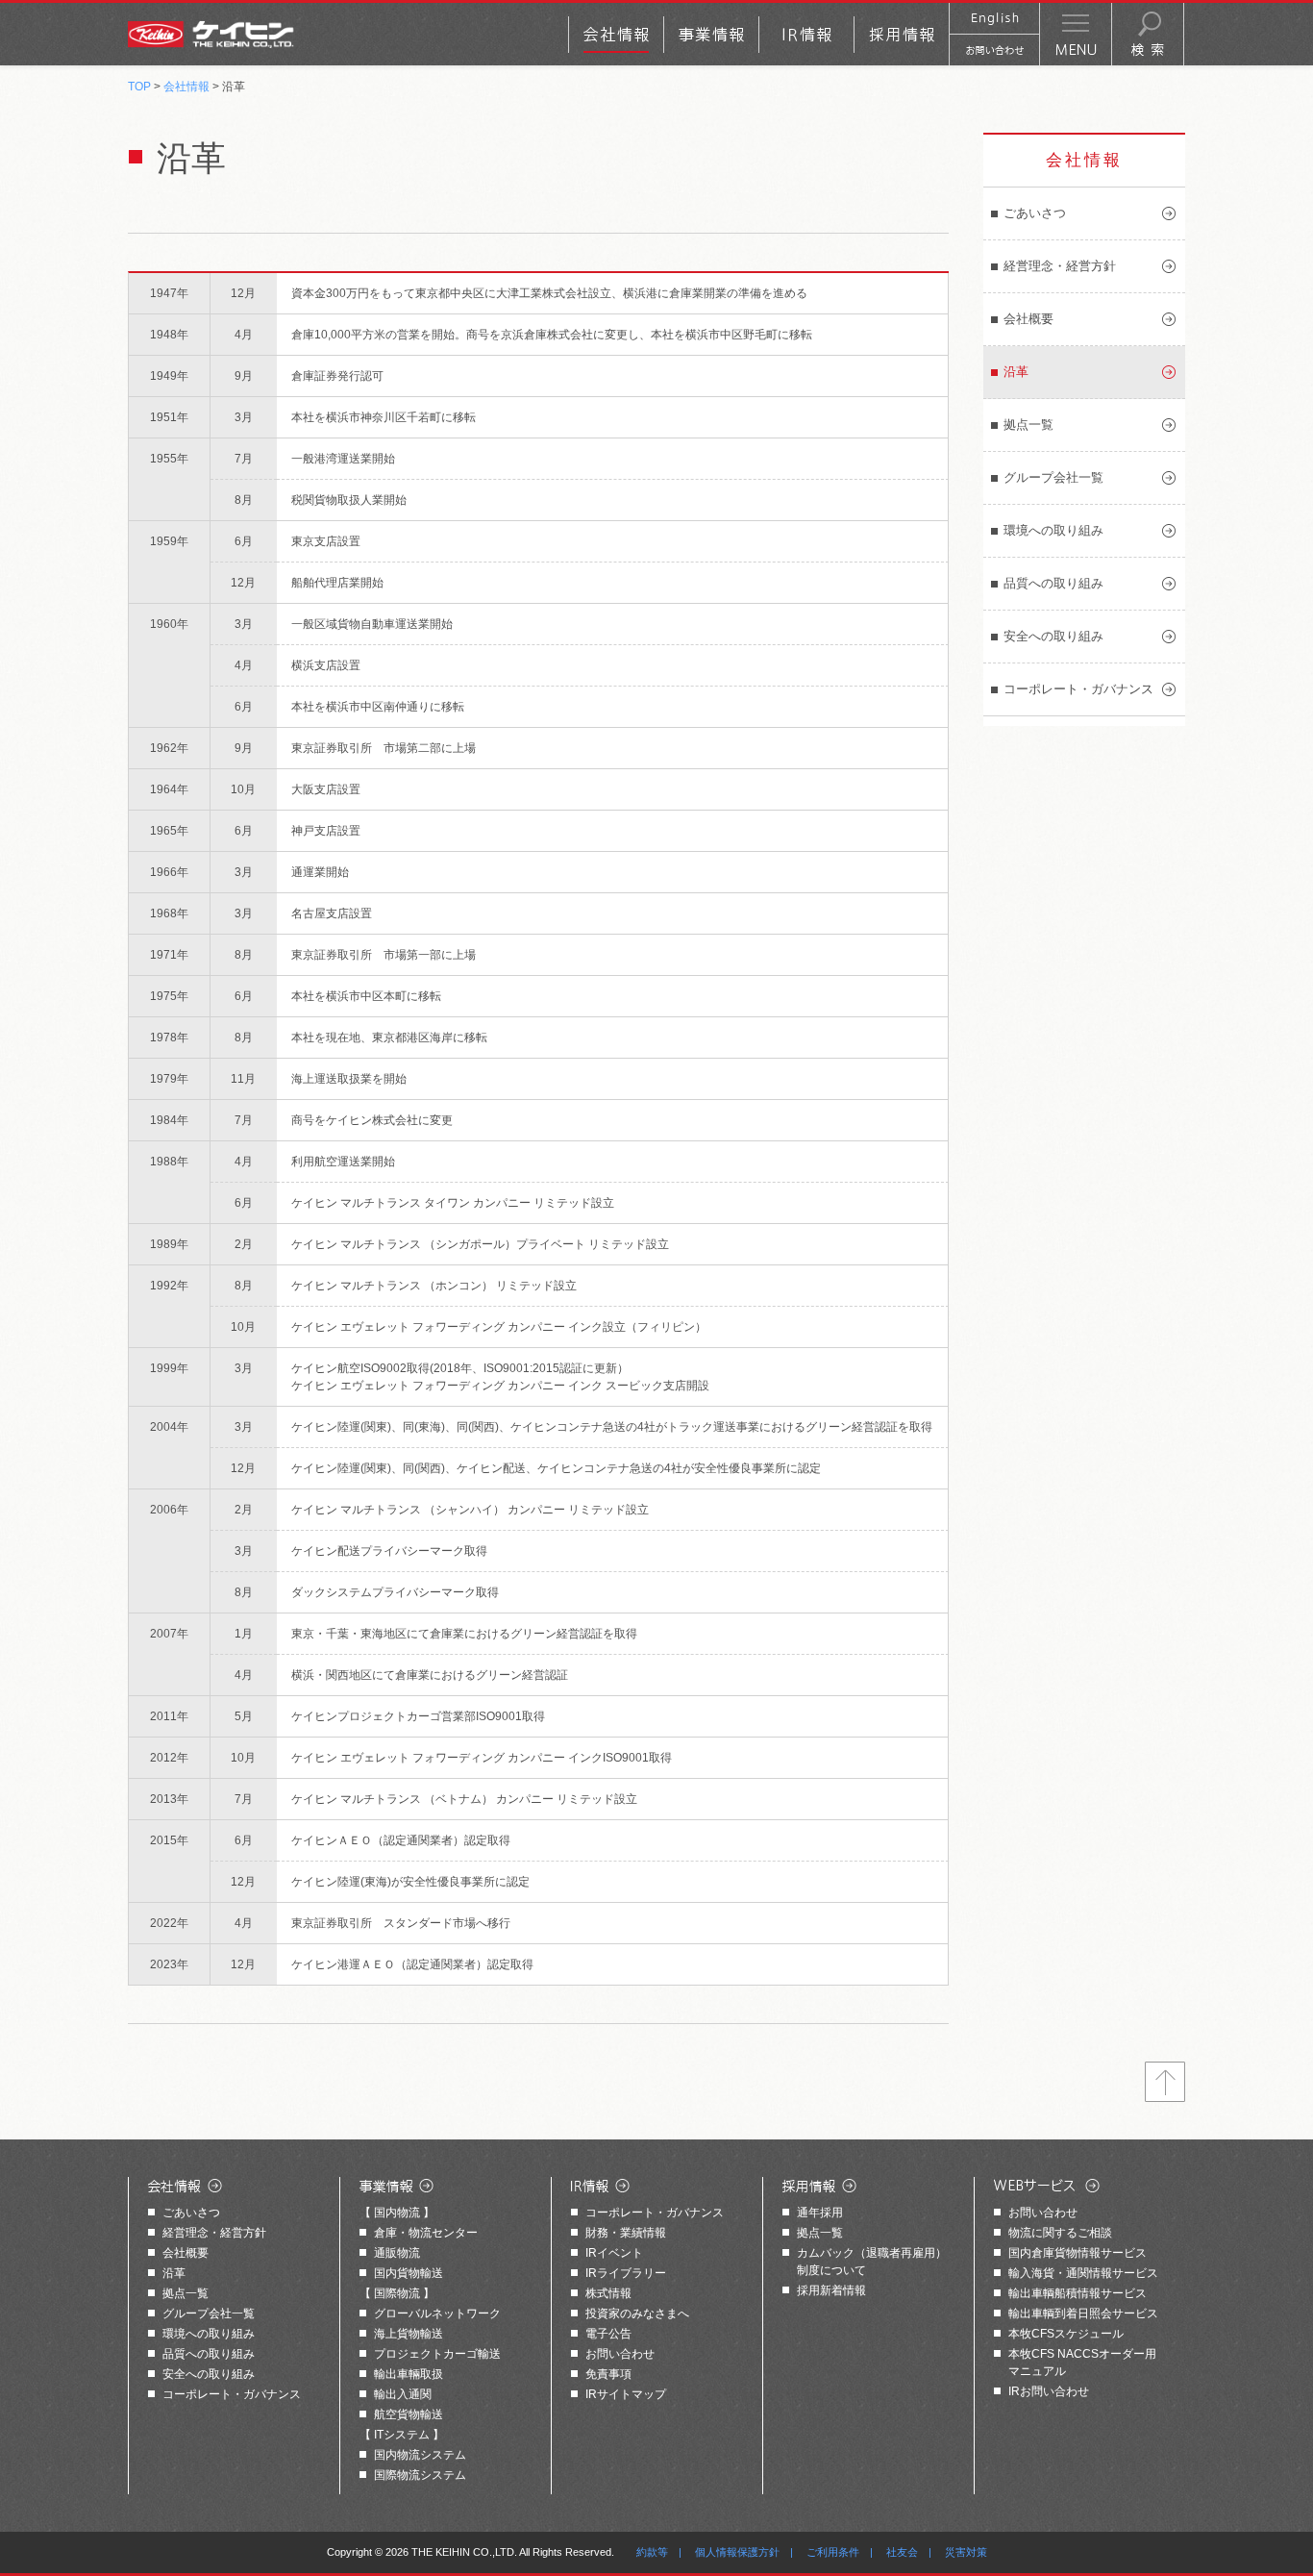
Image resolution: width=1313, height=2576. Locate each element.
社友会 (902, 2552)
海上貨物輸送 (409, 2334)
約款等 (652, 2552)
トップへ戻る (1165, 2082)
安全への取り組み (1053, 636)
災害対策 (966, 2552)
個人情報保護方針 (737, 2552)
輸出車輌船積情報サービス (1078, 2293)
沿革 (1016, 372)
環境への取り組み (1053, 530)
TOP (139, 87)
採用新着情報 (831, 2290)
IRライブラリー (626, 2273)
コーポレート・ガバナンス (1078, 689)
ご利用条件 (833, 2552)
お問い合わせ (620, 2354)
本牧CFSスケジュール (1066, 2334)
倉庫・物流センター (426, 2233)
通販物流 (397, 2253)
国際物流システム (420, 2475)
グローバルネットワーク (437, 2313)
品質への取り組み (1053, 583)
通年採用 (820, 2213)
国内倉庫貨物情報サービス (1078, 2253)
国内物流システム (420, 2455)
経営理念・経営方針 (1060, 266)
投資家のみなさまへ (637, 2313)
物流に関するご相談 (1060, 2233)
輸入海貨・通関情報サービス (1083, 2273)
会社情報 (186, 87)
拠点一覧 (186, 2293)
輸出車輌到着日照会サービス (1083, 2313)
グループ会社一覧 (1053, 477)
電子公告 (608, 2334)
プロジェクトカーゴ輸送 (437, 2354)
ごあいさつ (1035, 213)
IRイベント (614, 2253)
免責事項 (608, 2374)
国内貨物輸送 (409, 2273)
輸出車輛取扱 (409, 2374)
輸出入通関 (403, 2394)
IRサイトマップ (626, 2394)
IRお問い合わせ (1049, 2391)
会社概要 (1028, 319)
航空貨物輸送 (409, 2414)
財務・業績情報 (626, 2233)
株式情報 (608, 2293)
